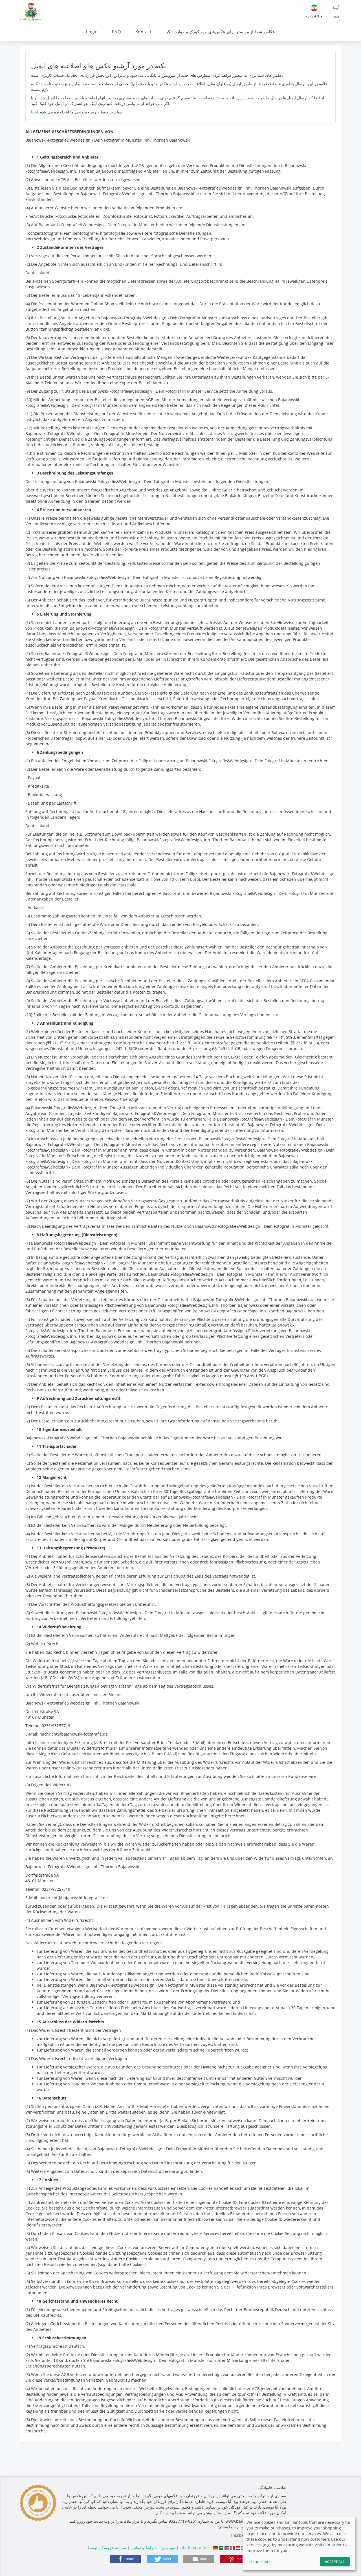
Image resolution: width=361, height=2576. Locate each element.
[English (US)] (227, 2548)
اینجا (35, 112)
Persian (313, 16)
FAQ (116, 32)
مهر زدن (168, 2548)
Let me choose (260, 2561)
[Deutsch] (215, 2548)
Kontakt (144, 32)
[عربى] (221, 2548)
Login (92, 32)
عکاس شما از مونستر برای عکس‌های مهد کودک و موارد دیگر (220, 32)
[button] (125, 2559)
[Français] (232, 2548)
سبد (336, 16)
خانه (183, 2548)
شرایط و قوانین (144, 2548)
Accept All (335, 2562)
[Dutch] (238, 2548)
